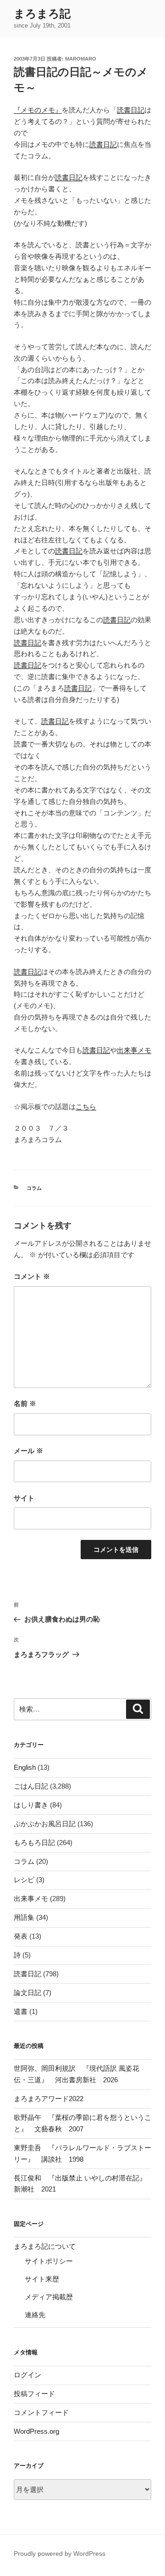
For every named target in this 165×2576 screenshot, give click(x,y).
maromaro (81, 59)
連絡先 (35, 2315)
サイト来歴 (42, 2279)
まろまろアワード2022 (49, 2099)
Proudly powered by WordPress (60, 2554)
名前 (25, 1403)
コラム (34, 1188)
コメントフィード (41, 2412)
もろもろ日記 (34, 1843)
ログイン (27, 2375)
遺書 (21, 2011)
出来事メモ (134, 1050)
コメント (32, 1276)
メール (28, 1451)
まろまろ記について (45, 2246)
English (25, 1767)
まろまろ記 (42, 14)
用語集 (24, 1917)
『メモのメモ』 (38, 110)
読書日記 (131, 110)
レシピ (24, 1880)
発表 (21, 1936)
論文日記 (27, 1993)
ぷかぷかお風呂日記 (45, 1824)
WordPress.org (36, 2431)
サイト (24, 1498)
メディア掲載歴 (49, 2297)
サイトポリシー (49, 2261)
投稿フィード (34, 2394)
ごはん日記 (31, 1786)
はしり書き (31, 1805)
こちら (86, 1107)
